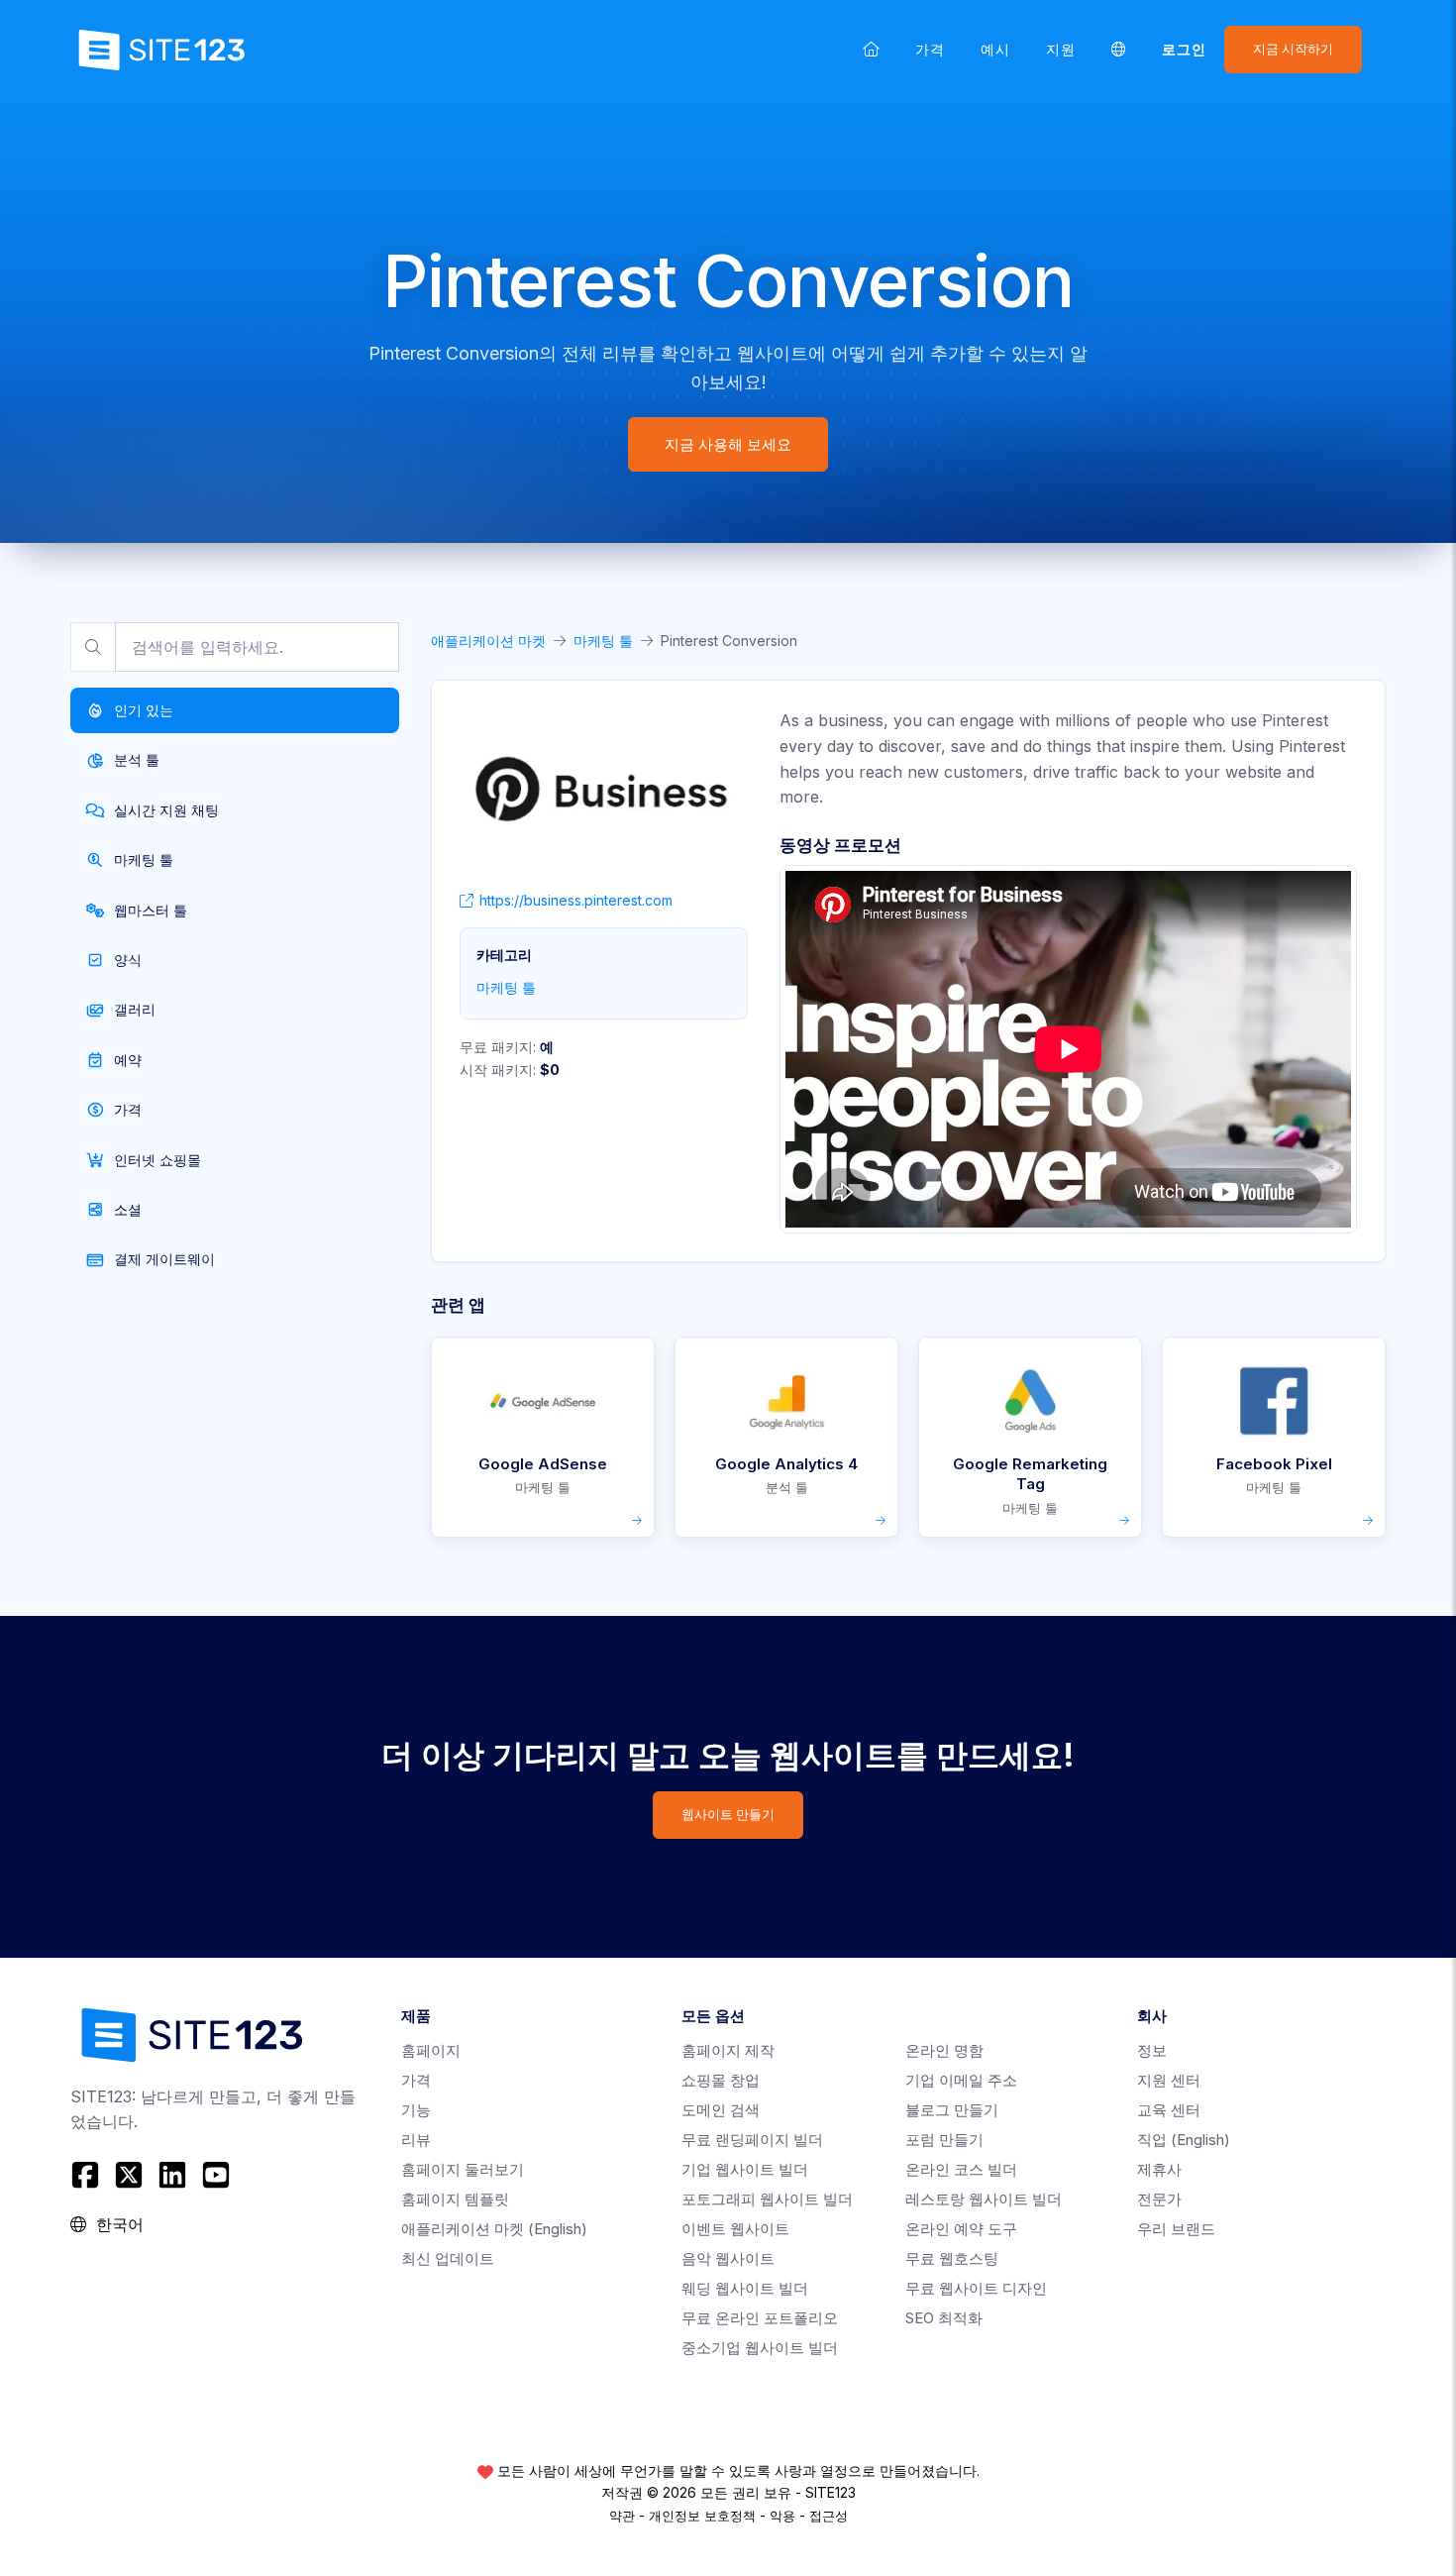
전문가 (1159, 2199)
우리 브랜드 (1176, 2229)
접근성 (829, 2516)
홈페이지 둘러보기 (463, 2169)
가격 (930, 49)
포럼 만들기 (944, 2140)
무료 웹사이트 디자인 (976, 2288)
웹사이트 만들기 (728, 1815)
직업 (1184, 2140)
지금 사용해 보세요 (728, 444)
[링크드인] (172, 2175)
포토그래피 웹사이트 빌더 (767, 2199)
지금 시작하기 (1293, 49)
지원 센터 (1169, 2080)
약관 (622, 2516)
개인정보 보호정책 (702, 2516)
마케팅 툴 (603, 641)
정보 (1152, 2050)
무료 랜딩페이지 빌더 (752, 2140)
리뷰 (416, 2140)
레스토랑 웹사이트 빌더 (984, 2199)
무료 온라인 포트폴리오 (760, 2318)
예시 (995, 49)
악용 (782, 2516)
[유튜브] (216, 2175)
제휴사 (1159, 2169)
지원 (1061, 49)
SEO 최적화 (944, 2318)
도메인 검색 (721, 2110)
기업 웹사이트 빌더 (745, 2169)
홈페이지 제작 (728, 2050)
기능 (416, 2110)
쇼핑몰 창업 (721, 2080)
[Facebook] (88, 2175)
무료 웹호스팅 (952, 2258)
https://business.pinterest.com (576, 900)
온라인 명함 (944, 2050)
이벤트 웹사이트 (735, 2229)
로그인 (1184, 49)
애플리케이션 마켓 (488, 641)
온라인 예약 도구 (961, 2229)
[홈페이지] (871, 49)
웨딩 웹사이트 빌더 (745, 2288)
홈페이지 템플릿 (455, 2199)
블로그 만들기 (952, 2110)
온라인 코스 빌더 (961, 2169)
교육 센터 (1169, 2110)
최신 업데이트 (448, 2258)
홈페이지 (431, 2050)
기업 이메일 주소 (961, 2080)
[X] (129, 2175)
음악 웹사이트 (728, 2258)
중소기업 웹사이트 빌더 (760, 2348)
